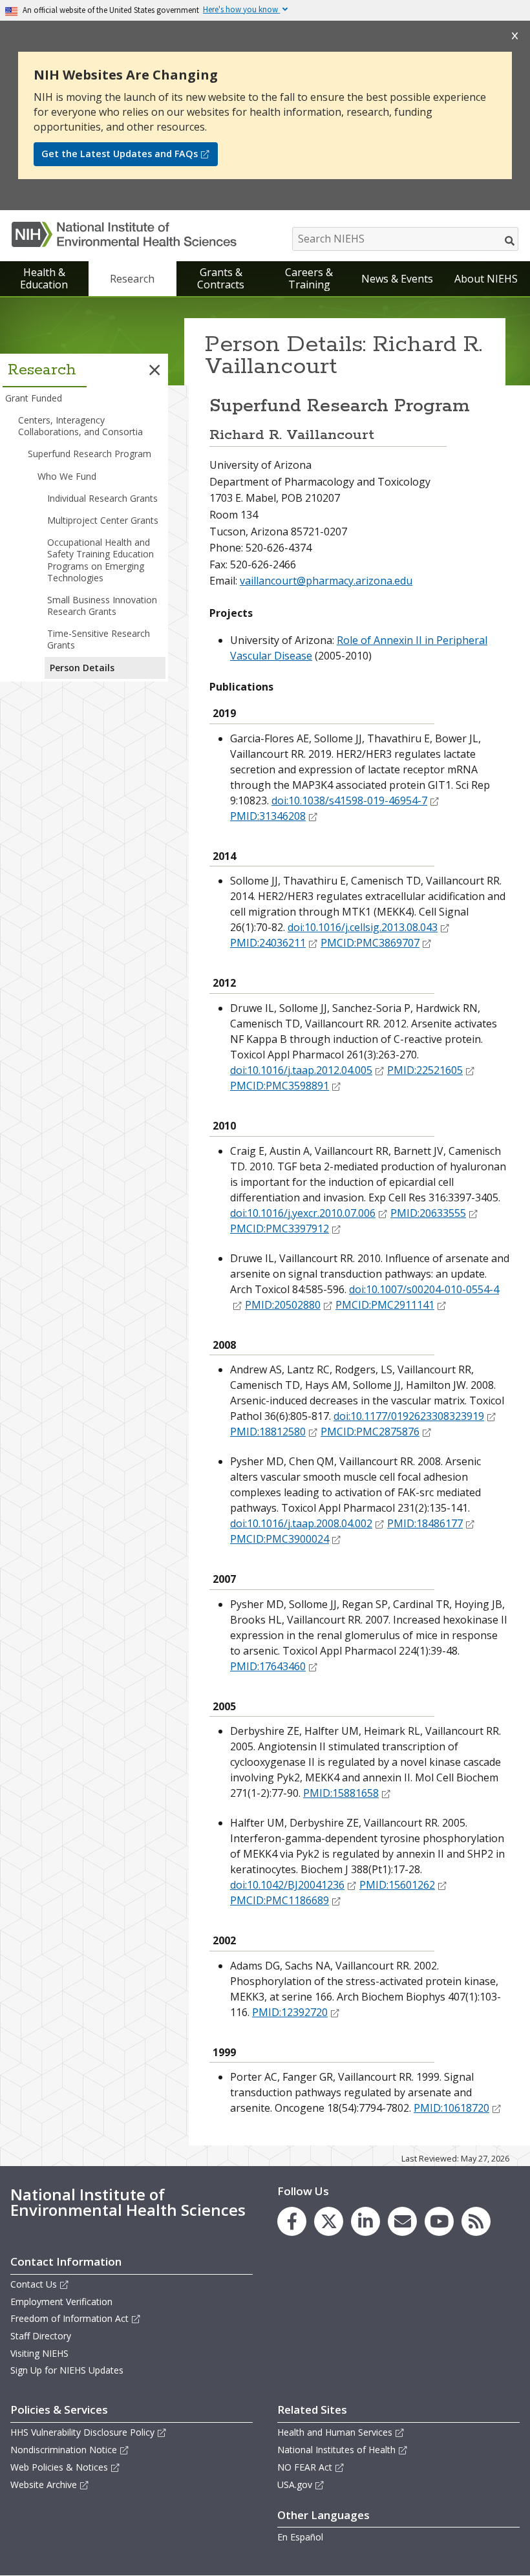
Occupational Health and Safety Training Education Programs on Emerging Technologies (101, 560)
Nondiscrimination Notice (64, 2450)
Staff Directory (41, 2336)
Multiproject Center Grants (103, 520)
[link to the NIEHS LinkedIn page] (366, 2221)
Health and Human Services (335, 2432)
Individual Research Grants (102, 498)
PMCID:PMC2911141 (385, 1305)
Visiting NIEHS (39, 2353)
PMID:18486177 (425, 1523)
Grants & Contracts (221, 278)
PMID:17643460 (268, 1666)
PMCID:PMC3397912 (280, 1229)
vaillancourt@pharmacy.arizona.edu (326, 581)
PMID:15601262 (397, 1885)
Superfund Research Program (90, 454)
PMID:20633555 (428, 1213)
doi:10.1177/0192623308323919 (409, 1416)
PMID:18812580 (268, 1432)
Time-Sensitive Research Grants (99, 639)
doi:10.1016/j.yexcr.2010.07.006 (303, 1213)
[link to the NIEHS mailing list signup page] (402, 2221)
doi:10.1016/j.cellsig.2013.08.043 (363, 927)
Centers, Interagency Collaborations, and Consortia (80, 426)
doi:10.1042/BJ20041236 (287, 1885)
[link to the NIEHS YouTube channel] (439, 2221)
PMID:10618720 (451, 2108)
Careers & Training (309, 278)
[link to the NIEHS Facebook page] (292, 2221)
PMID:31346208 (268, 816)
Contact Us (34, 2284)
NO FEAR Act (305, 2467)
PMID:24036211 (268, 943)
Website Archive (44, 2485)
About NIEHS (486, 279)
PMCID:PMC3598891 (280, 1086)
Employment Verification (61, 2302)
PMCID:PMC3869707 (370, 943)
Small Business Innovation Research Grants (102, 606)
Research (132, 279)
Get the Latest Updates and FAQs (120, 154)
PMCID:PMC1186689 (280, 1900)
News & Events (397, 279)
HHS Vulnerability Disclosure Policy (82, 2432)
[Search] (510, 241)
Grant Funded (34, 398)
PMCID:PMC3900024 (280, 1539)
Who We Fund (67, 476)
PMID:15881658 (341, 1793)
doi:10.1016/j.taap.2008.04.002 (301, 1523)
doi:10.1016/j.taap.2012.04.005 (301, 1070)
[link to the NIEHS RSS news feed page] (476, 2221)
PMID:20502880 (283, 1305)
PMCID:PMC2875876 (370, 1432)
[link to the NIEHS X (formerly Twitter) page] (329, 2221)
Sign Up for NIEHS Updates (67, 2370)
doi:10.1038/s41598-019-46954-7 (349, 800)
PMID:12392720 (290, 2012)
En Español (300, 2537)
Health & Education (44, 278)
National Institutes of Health (336, 2450)
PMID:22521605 (425, 1070)
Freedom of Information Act (69, 2318)
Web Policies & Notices (59, 2467)
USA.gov (295, 2485)
